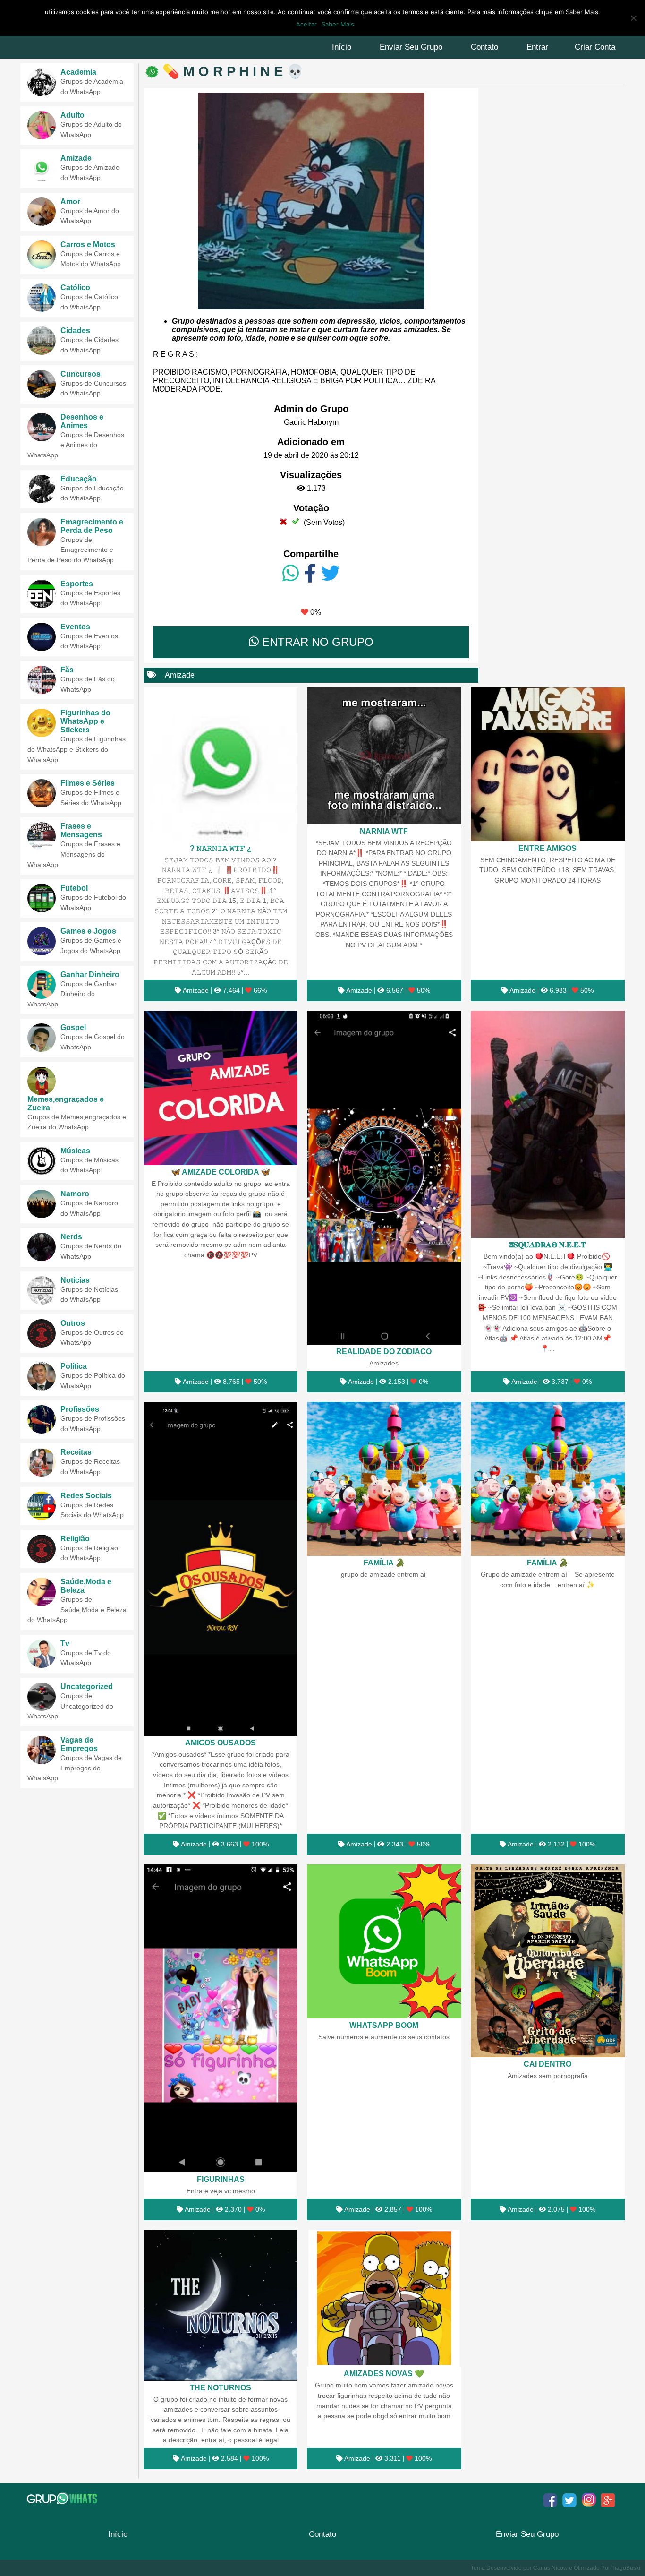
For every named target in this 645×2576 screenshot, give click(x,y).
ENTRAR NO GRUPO (316, 642)
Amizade (180, 675)
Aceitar (306, 24)
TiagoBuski (626, 2568)
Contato (484, 47)
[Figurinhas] (221, 2019)
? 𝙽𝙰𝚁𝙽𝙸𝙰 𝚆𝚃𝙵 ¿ (221, 848)
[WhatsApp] (291, 574)
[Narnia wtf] (384, 756)
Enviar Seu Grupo (411, 47)
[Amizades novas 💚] (384, 2298)
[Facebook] (310, 574)
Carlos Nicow (550, 2568)
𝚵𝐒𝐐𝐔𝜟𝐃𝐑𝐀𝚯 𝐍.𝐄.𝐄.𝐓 (547, 1245)
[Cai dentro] (548, 1961)
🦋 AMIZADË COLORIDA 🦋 (221, 1172)
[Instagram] (589, 2500)
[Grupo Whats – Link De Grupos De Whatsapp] (63, 2499)
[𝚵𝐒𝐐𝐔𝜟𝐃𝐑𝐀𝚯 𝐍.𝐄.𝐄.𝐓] (548, 1124)
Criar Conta (595, 47)
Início (342, 47)
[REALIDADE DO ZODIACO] (384, 1178)
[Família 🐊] (384, 1479)
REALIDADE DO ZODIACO (384, 1351)
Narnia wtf (384, 831)
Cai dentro (547, 2064)
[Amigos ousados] (221, 1569)
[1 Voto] (283, 521)
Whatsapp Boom (384, 2025)
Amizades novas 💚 (384, 2373)
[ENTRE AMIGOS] (548, 764)
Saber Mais (338, 24)
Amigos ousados (221, 1743)
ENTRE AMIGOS (547, 848)
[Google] (608, 2500)
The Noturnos (221, 2387)
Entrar (537, 47)
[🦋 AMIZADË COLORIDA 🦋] (221, 1088)
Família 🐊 (384, 1563)
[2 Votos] (296, 521)
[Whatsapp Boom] (384, 1941)
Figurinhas (221, 2179)
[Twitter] (331, 574)
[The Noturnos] (221, 2305)
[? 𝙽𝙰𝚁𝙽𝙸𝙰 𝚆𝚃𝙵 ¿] (221, 764)
